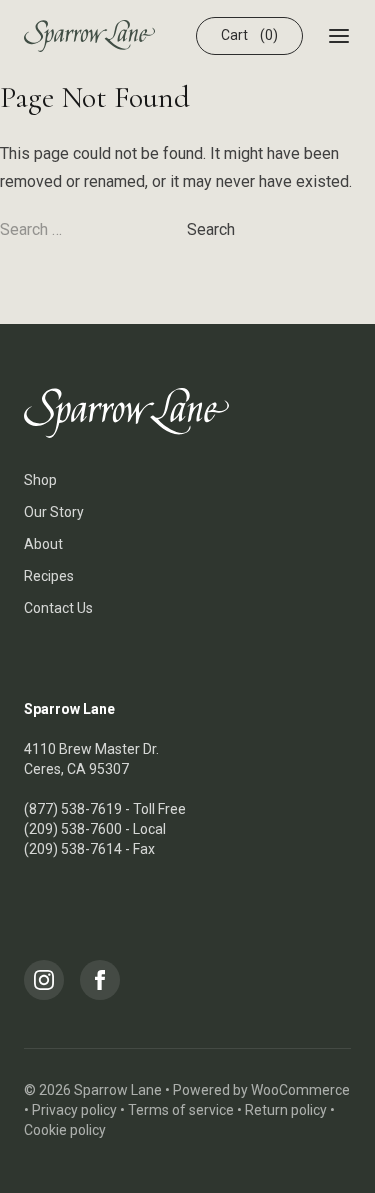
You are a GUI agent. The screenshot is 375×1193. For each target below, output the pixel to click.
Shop (40, 480)
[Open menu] (339, 36)
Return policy (286, 1110)
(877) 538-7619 (73, 809)
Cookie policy (65, 1130)
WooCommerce (300, 1090)
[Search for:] (93, 229)
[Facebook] (100, 980)
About (43, 544)
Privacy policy (74, 1110)
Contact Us (58, 608)
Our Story (54, 512)
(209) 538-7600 (73, 829)
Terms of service (181, 1110)
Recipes (49, 576)
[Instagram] (44, 980)
